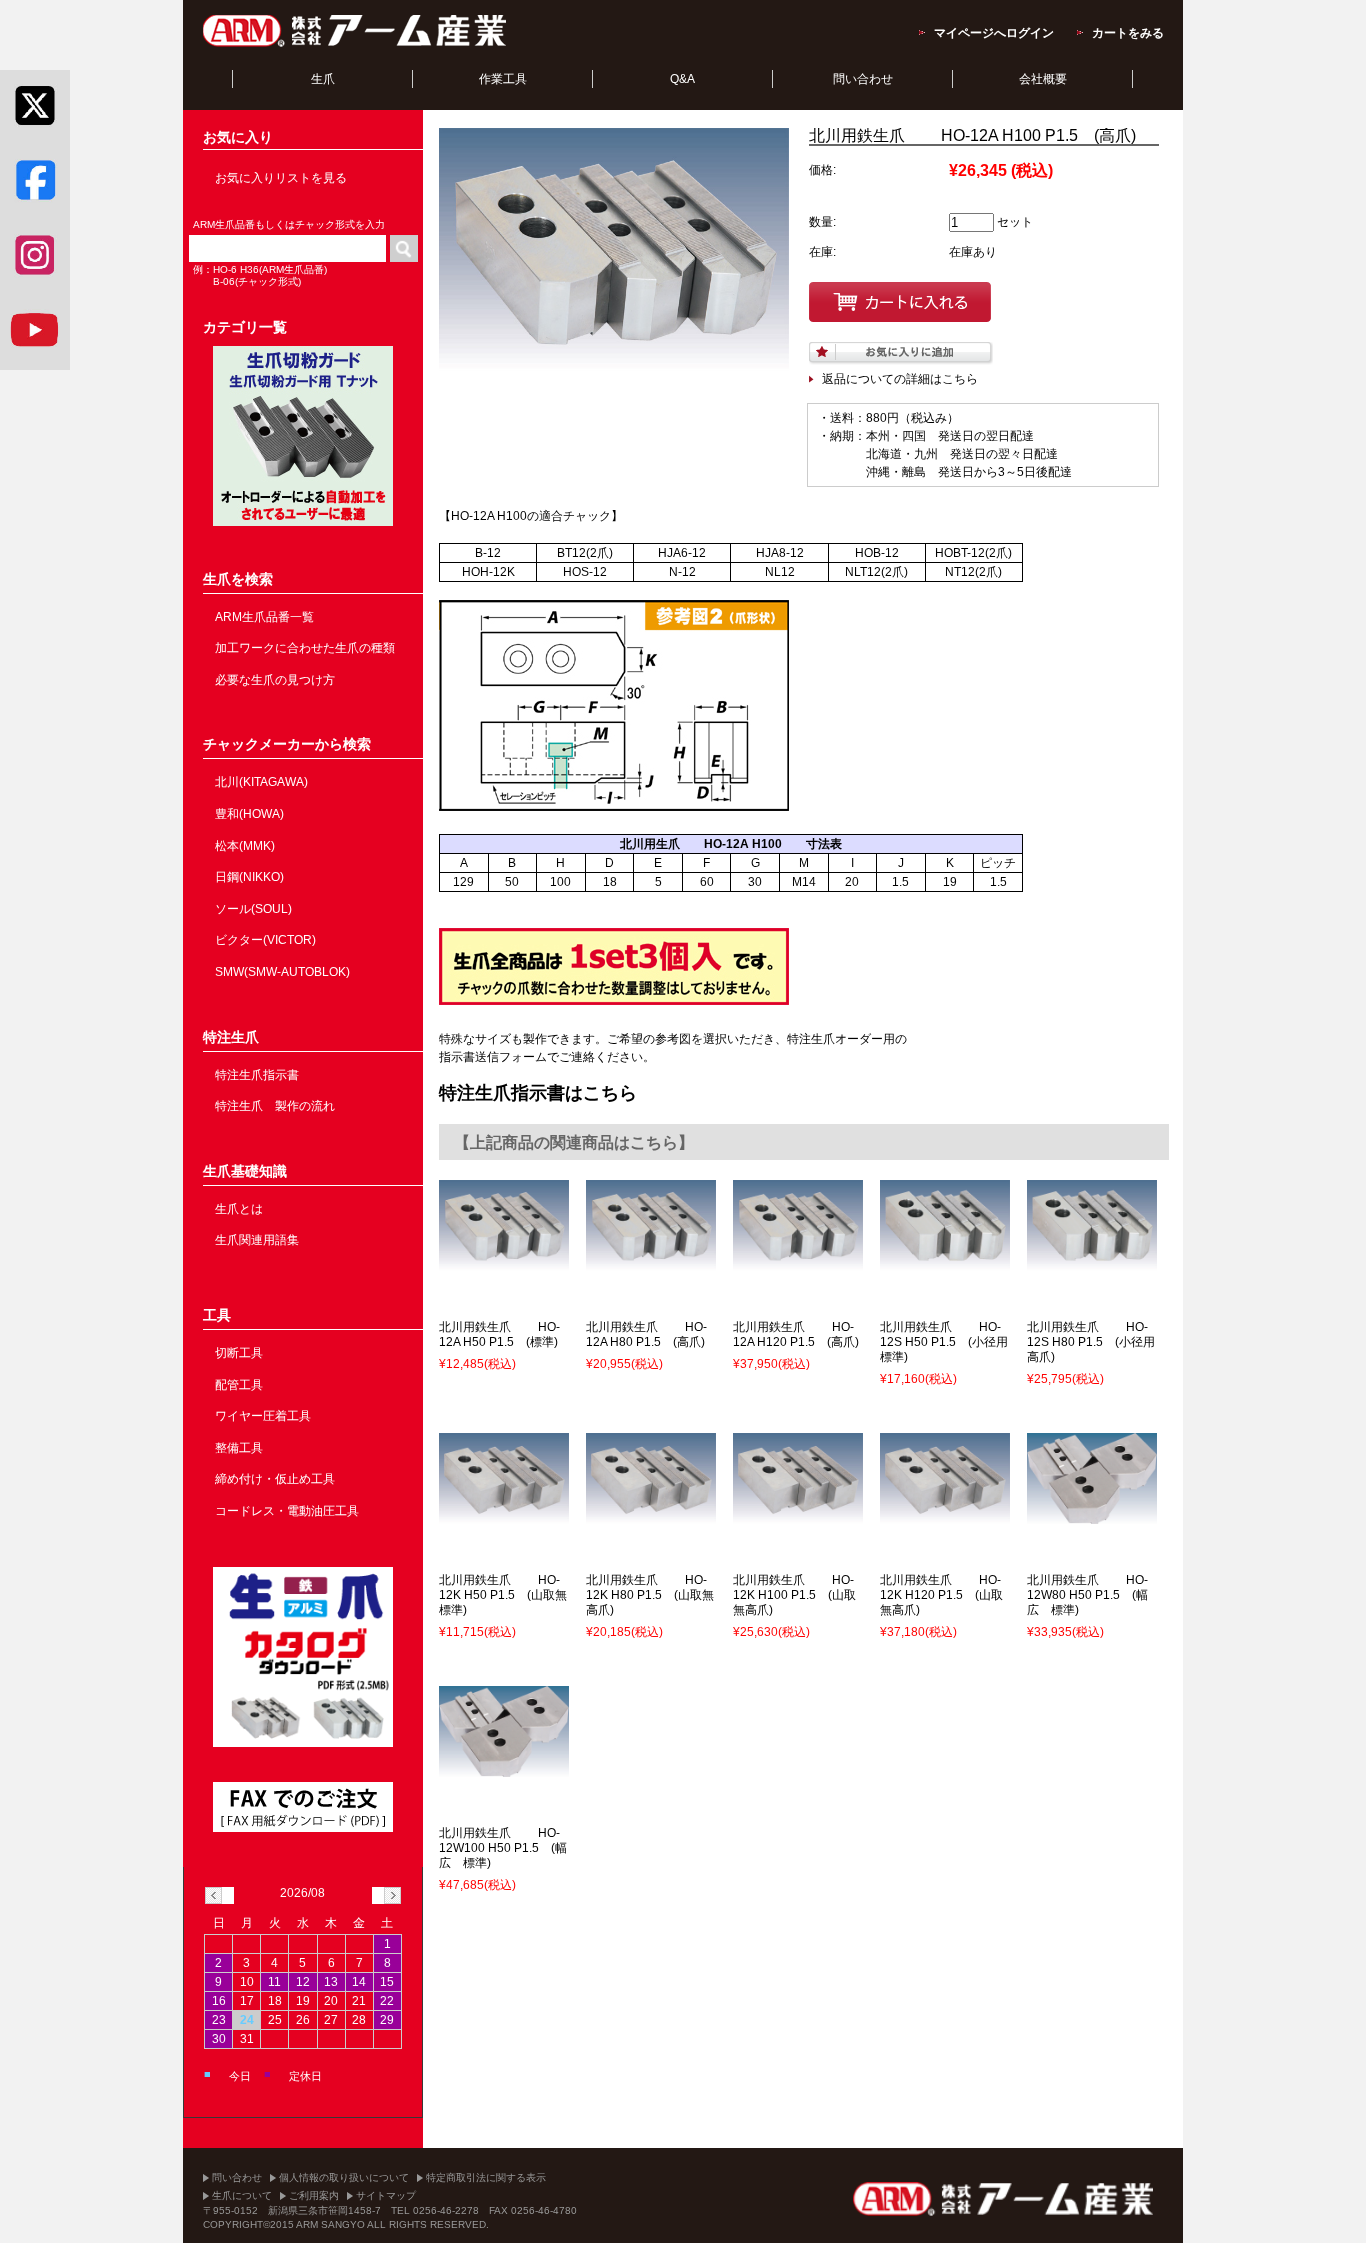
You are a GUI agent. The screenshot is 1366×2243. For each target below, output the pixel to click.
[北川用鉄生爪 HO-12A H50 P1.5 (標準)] (504, 1262)
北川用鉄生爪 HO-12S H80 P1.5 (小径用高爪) (1091, 1342)
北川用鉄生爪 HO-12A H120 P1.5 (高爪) (796, 1334)
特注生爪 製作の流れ (275, 1106)
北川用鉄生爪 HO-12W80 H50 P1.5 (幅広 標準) (1087, 1595)
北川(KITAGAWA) (261, 782)
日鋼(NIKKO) (249, 877)
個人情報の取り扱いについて (344, 2177)
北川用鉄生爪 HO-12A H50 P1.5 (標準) (499, 1334)
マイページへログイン (994, 33)
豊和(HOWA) (249, 814)
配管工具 (239, 1385)
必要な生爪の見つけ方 (275, 680)
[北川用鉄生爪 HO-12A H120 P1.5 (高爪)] (798, 1262)
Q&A (682, 79)
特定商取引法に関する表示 (486, 2177)
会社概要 (1043, 79)
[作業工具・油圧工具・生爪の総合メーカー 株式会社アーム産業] (356, 46)
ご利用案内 (314, 2195)
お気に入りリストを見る (281, 178)
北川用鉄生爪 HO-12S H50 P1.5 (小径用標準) (944, 1342)
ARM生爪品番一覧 (264, 617)
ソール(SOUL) (253, 909)
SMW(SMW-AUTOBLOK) (282, 972)
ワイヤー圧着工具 (263, 1416)
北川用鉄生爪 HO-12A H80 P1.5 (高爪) (646, 1334)
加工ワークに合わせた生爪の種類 (305, 648)
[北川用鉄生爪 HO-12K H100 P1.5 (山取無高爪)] (798, 1515)
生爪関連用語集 (257, 1240)
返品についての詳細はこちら (900, 379)
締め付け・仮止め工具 (275, 1479)
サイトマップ (386, 2195)
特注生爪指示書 (257, 1075)
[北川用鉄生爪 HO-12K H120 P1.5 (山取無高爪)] (945, 1515)
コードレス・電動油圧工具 (287, 1511)
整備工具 (239, 1448)
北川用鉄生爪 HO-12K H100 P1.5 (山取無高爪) (794, 1595)
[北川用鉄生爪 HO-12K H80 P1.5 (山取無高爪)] (651, 1515)
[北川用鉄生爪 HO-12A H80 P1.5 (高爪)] (651, 1262)
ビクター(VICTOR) (265, 940)
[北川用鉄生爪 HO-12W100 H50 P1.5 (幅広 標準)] (504, 1768)
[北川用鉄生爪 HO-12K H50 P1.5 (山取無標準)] (504, 1515)
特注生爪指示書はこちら (538, 1093)
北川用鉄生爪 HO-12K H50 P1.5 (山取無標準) (503, 1595)
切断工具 (239, 1353)
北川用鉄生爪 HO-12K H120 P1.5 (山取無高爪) (941, 1595)
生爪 (323, 79)
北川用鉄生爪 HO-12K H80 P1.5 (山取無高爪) (650, 1595)
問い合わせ (863, 79)
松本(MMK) (245, 846)
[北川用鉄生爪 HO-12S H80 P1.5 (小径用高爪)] (1092, 1262)
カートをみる (1128, 33)
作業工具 (503, 79)
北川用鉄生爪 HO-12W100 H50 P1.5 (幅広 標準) (503, 1848)
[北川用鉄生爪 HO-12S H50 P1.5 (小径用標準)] (945, 1262)
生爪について (242, 2195)
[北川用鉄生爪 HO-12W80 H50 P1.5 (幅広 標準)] (1092, 1515)
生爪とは (239, 1209)
